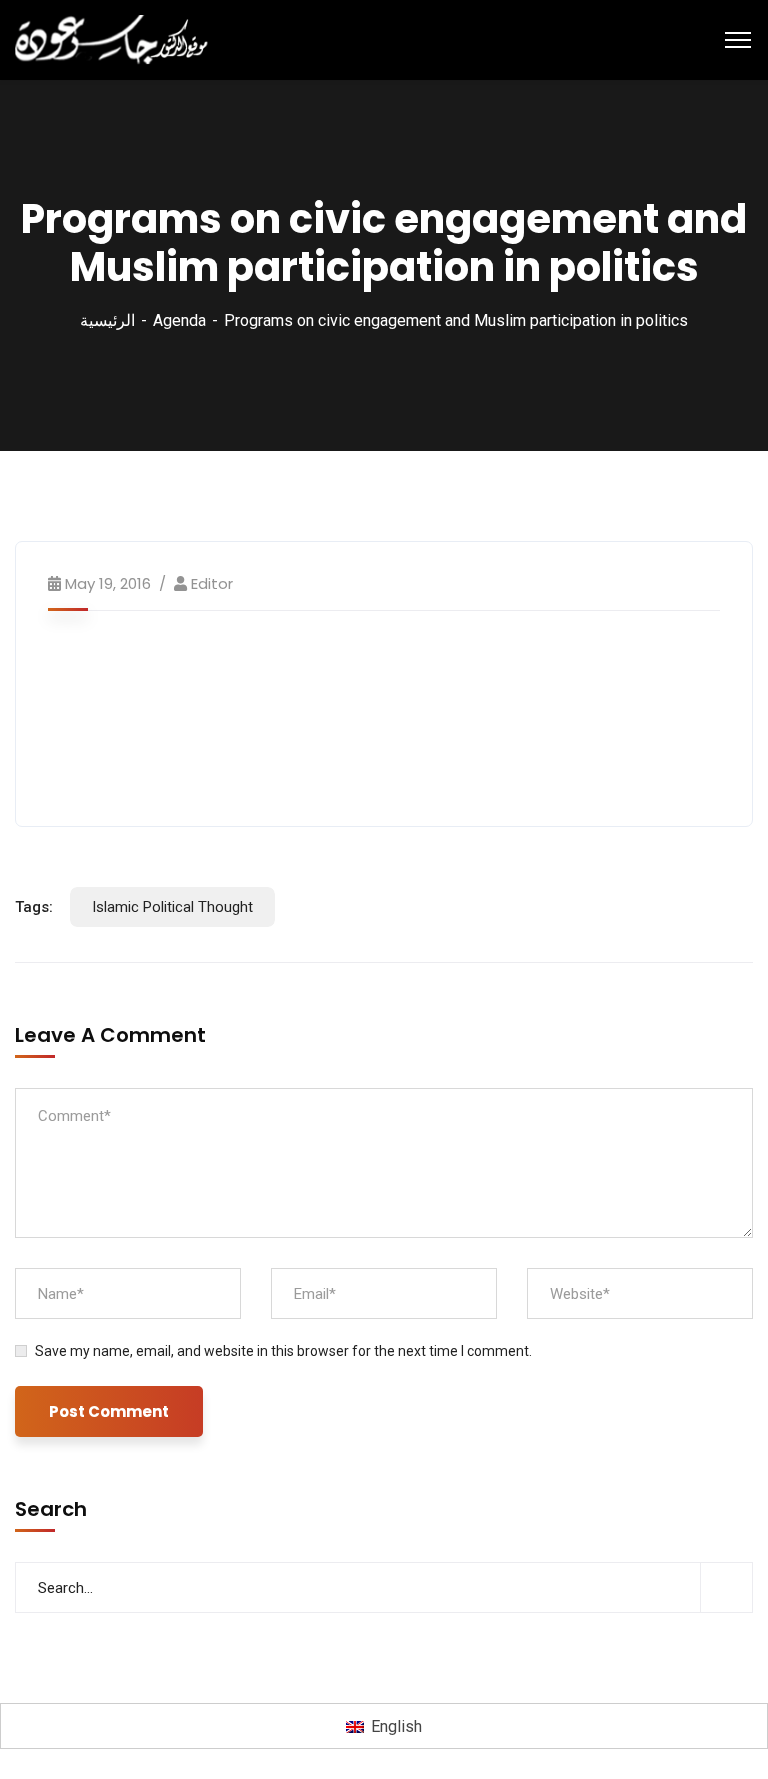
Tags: (34, 907)
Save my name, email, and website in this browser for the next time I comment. (283, 1351)
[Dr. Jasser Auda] (113, 38)
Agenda (179, 320)
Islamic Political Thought (172, 907)
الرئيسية (107, 320)
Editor (212, 583)
